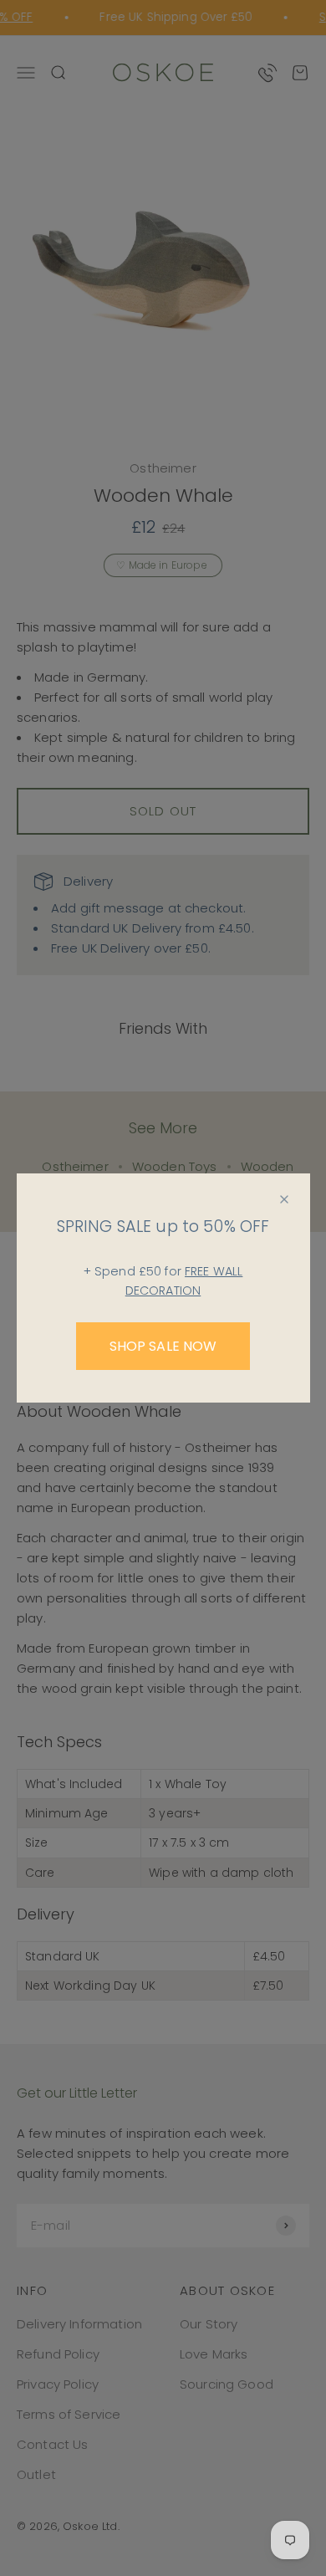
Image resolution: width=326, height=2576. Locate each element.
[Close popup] (284, 1199)
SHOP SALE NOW (163, 1346)
